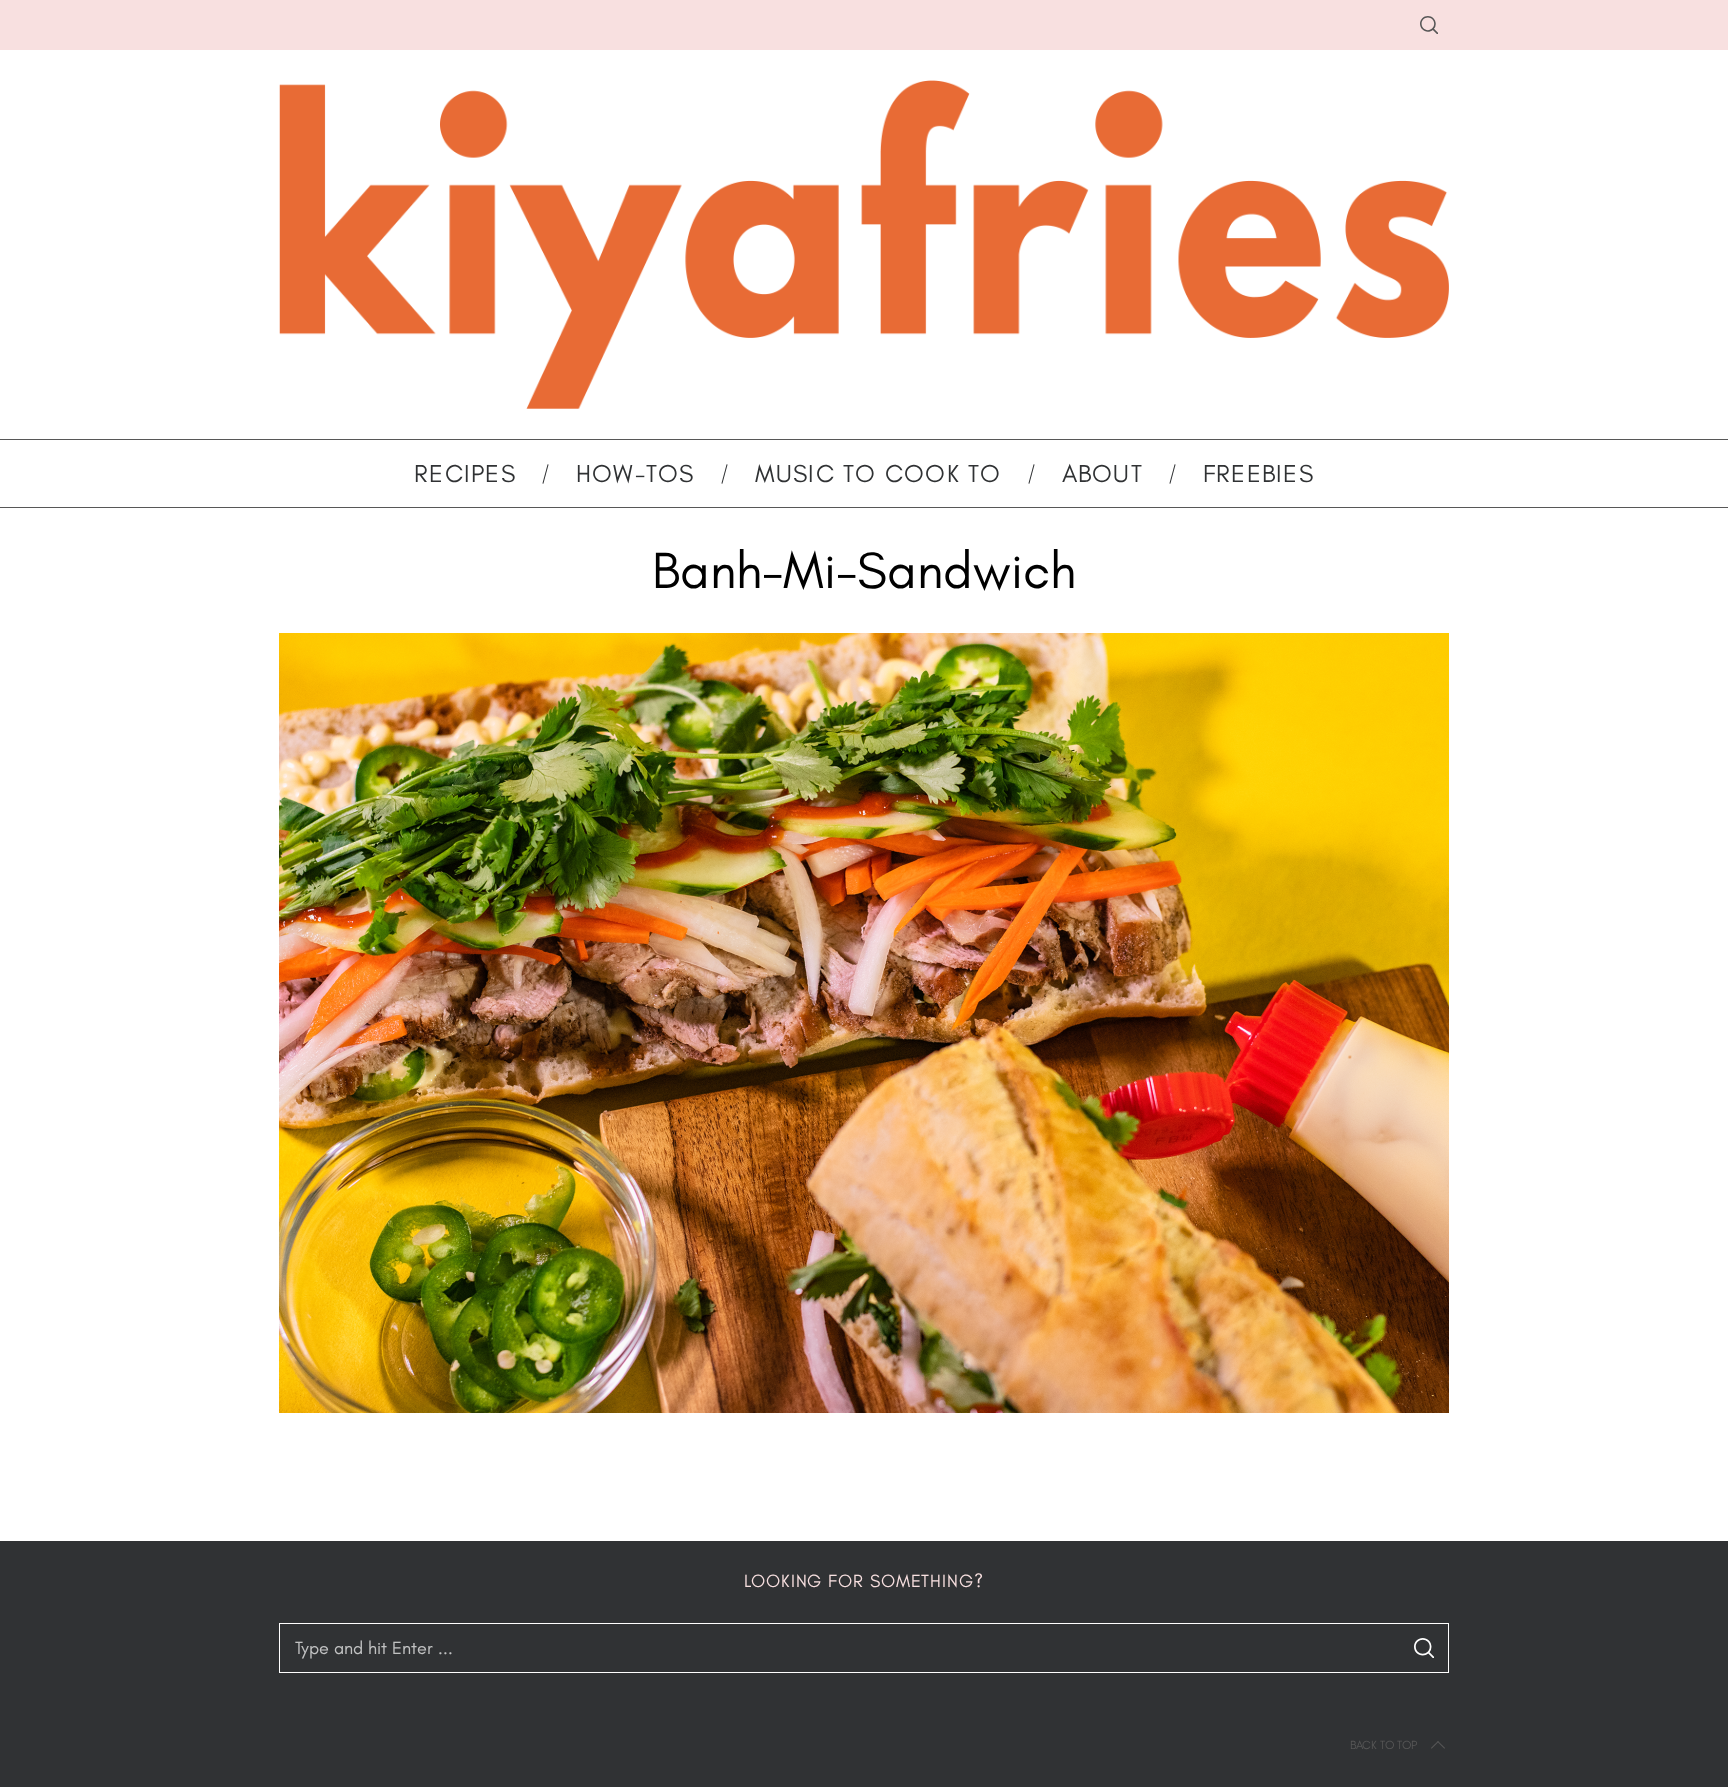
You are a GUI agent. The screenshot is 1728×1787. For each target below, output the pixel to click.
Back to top (1383, 1745)
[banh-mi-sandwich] (864, 1407)
